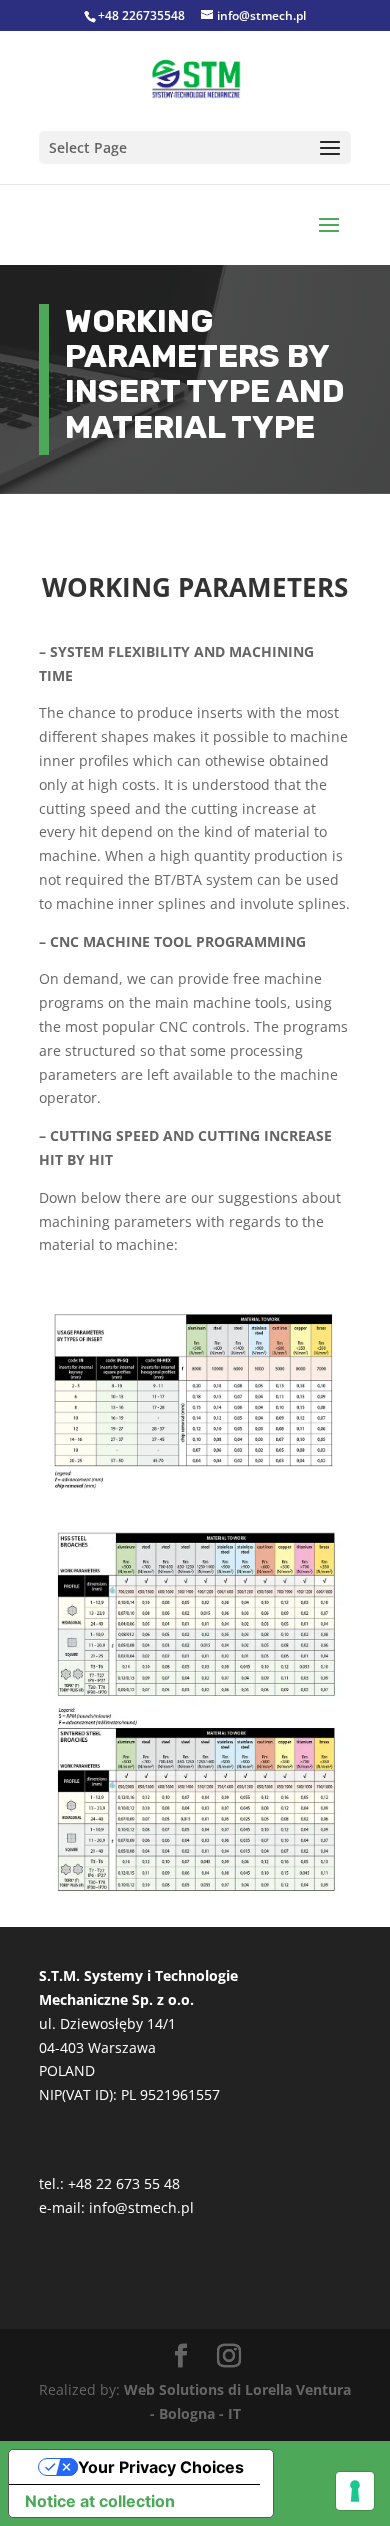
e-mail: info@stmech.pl (116, 2207)
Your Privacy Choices (161, 2467)
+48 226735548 (141, 15)
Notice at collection (100, 2501)
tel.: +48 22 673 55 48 (109, 2183)
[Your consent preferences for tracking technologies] (355, 2491)
